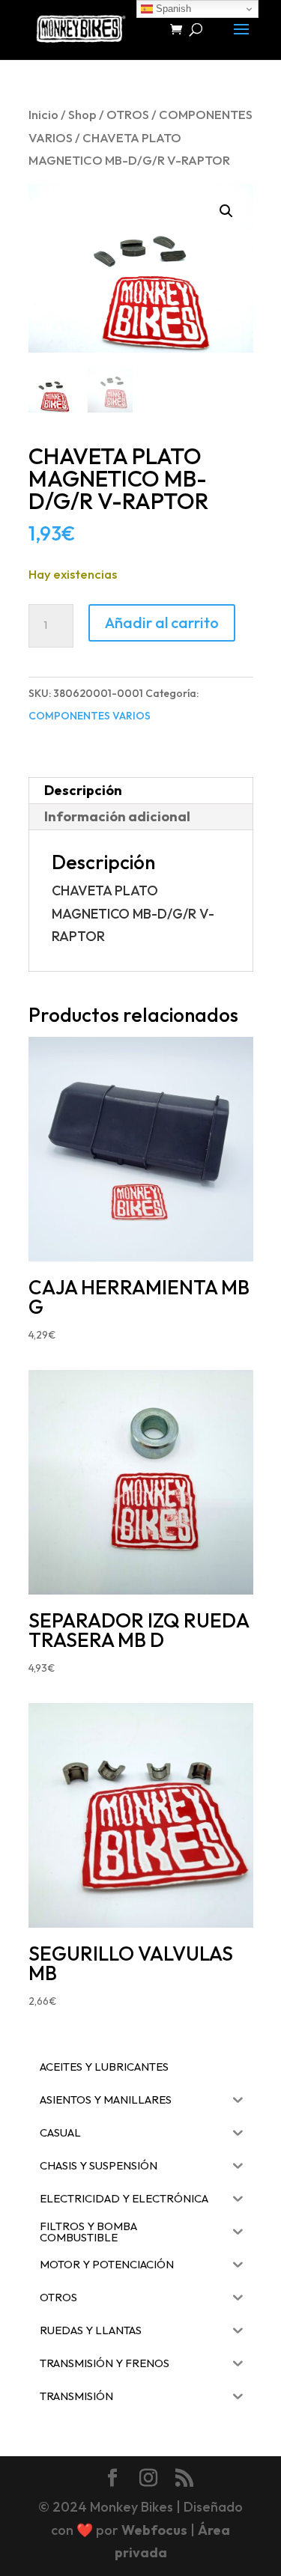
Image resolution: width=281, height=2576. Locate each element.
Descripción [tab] (83, 790)
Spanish (172, 9)
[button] (226, 211)
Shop (82, 114)
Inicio (43, 114)
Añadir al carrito (162, 622)
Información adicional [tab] (117, 816)
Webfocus (154, 2530)
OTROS (128, 114)
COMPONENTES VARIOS (90, 716)
